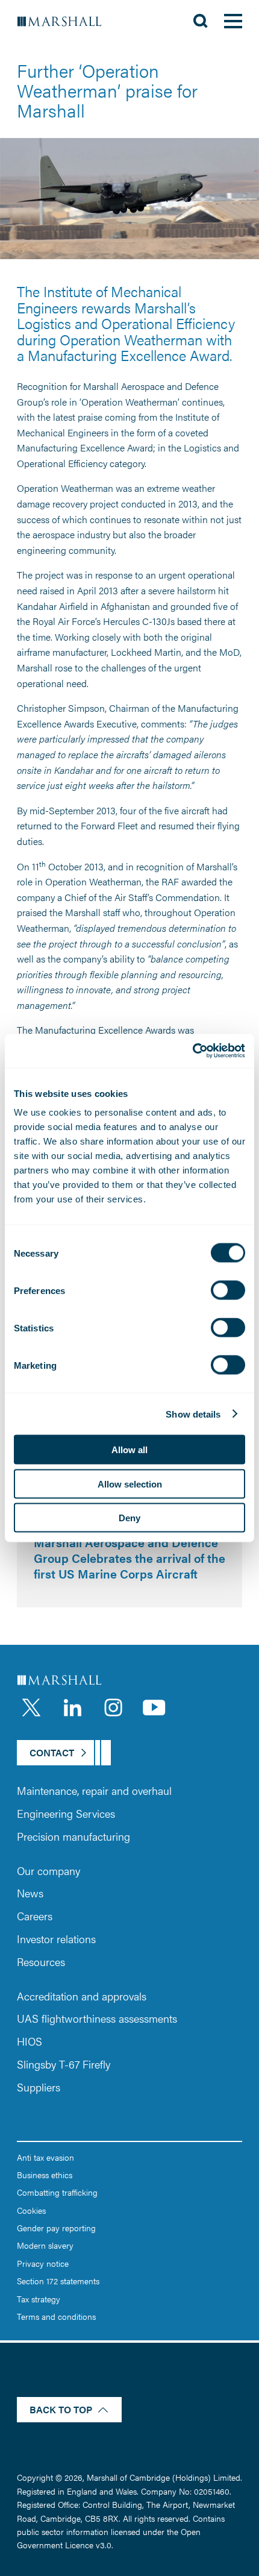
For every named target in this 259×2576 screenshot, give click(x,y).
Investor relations (56, 1939)
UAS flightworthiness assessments (97, 2018)
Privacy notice (43, 2263)
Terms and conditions (56, 2316)
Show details (193, 1414)
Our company (48, 1871)
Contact (52, 1752)
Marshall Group (66, 21)
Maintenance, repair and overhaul (94, 1790)
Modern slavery (45, 2245)
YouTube (154, 1707)
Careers (35, 1916)
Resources (41, 1962)
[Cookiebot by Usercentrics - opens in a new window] (192, 1051)
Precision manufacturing (73, 1836)
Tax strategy (39, 2299)
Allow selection (130, 1484)
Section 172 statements (58, 2281)
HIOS (30, 2041)
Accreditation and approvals (82, 1996)
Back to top (61, 2409)
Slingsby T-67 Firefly (64, 2064)
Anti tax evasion (45, 2157)
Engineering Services (66, 1813)
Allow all (129, 1450)
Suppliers (39, 2087)
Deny (129, 1518)
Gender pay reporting (56, 2228)
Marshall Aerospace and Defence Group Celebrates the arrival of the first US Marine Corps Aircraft (129, 1557)
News (30, 1893)
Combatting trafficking (57, 2192)
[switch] (228, 1290)
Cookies (31, 2210)
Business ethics (45, 2175)
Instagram (113, 1707)
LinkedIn (72, 1707)
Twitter (31, 1707)
